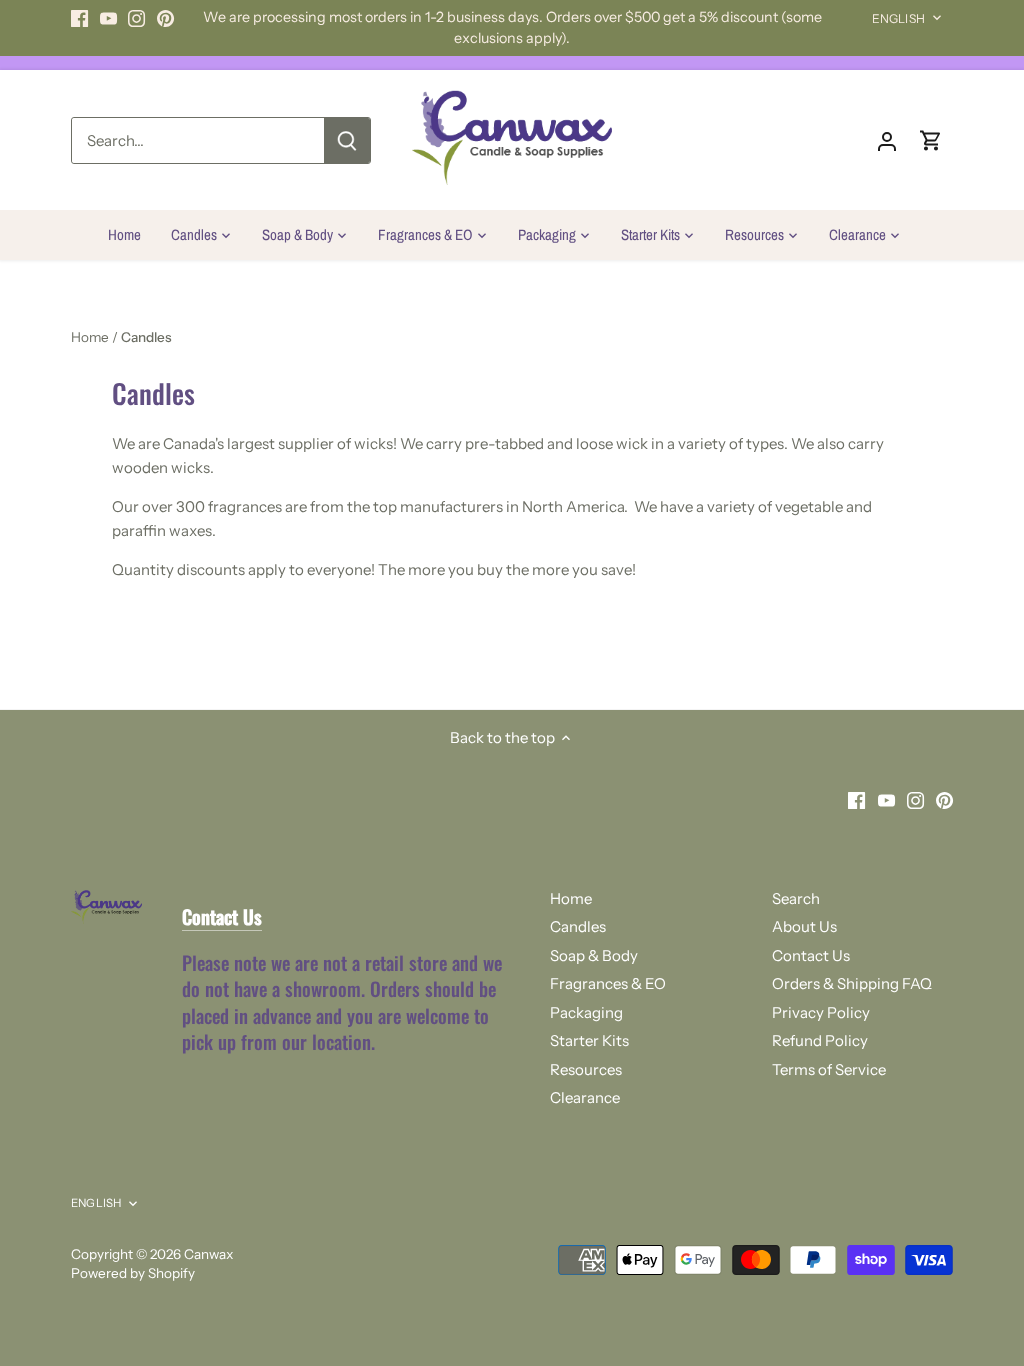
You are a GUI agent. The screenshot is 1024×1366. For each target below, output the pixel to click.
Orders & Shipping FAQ (852, 983)
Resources (586, 1069)
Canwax (208, 1254)
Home (571, 898)
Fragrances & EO (608, 983)
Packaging (586, 1012)
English (898, 18)
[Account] (887, 140)
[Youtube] (108, 17)
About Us (804, 926)
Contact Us (811, 955)
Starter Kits (589, 1040)
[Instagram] (136, 17)
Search (796, 898)
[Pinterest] (165, 17)
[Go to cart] (931, 140)
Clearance (585, 1097)
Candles (578, 926)
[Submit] (347, 140)
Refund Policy (820, 1040)
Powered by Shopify (133, 1273)
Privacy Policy (821, 1012)
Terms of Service (829, 1069)
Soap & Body (594, 955)
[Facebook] (79, 17)
